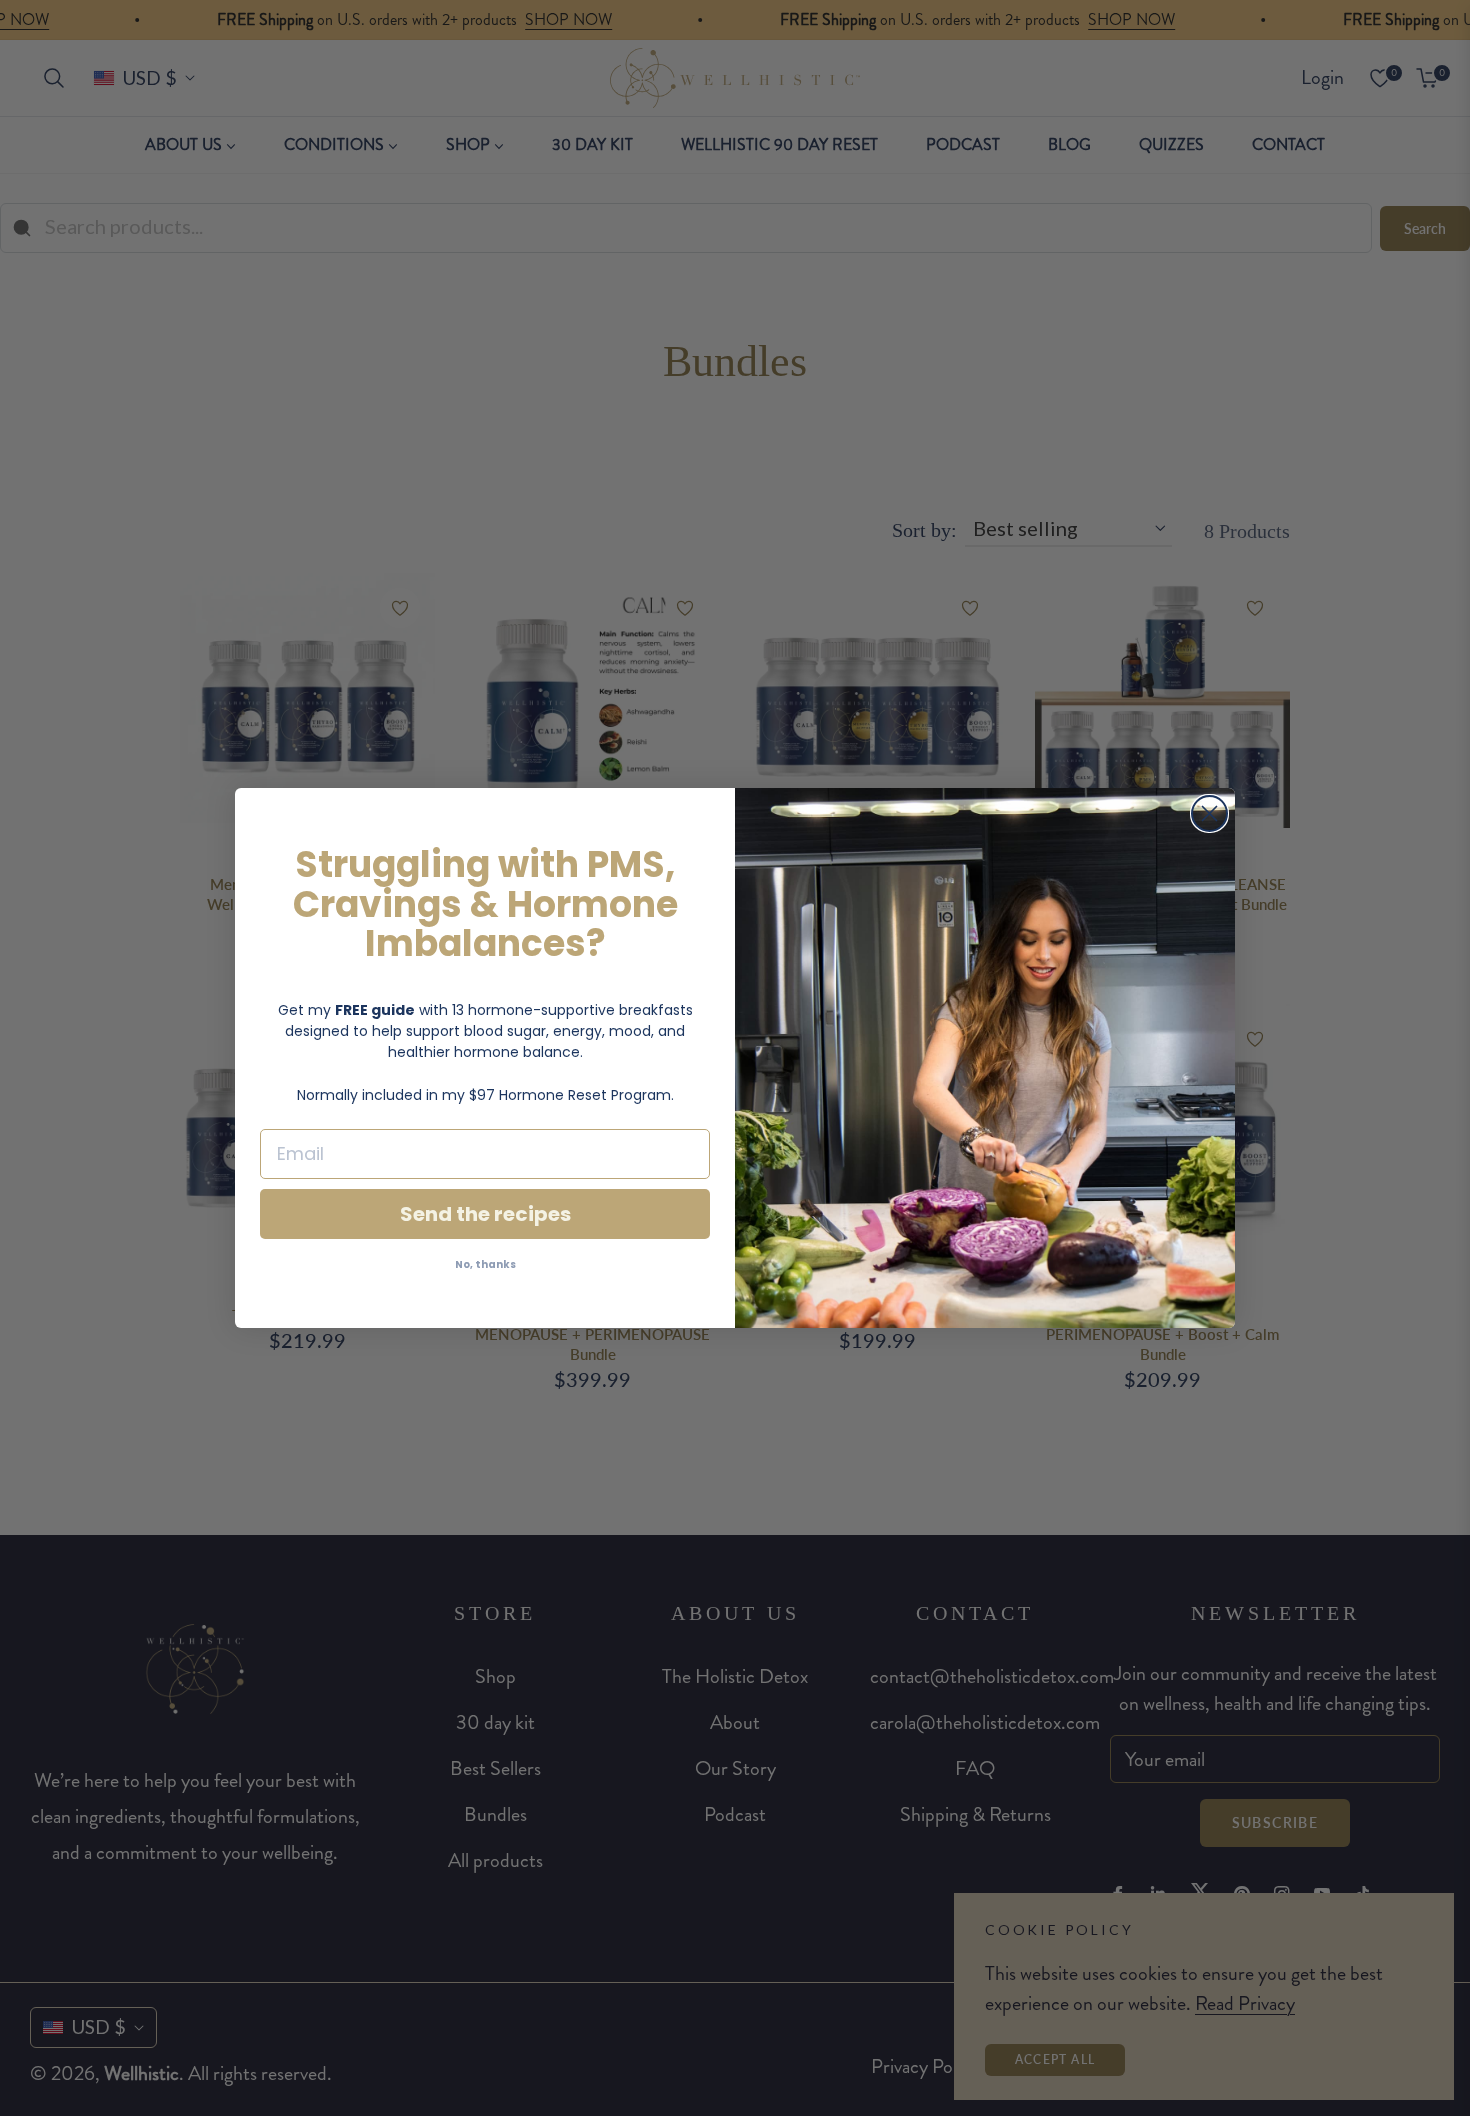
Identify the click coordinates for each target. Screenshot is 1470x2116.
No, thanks (485, 1264)
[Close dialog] (1209, 813)
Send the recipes (485, 1214)
